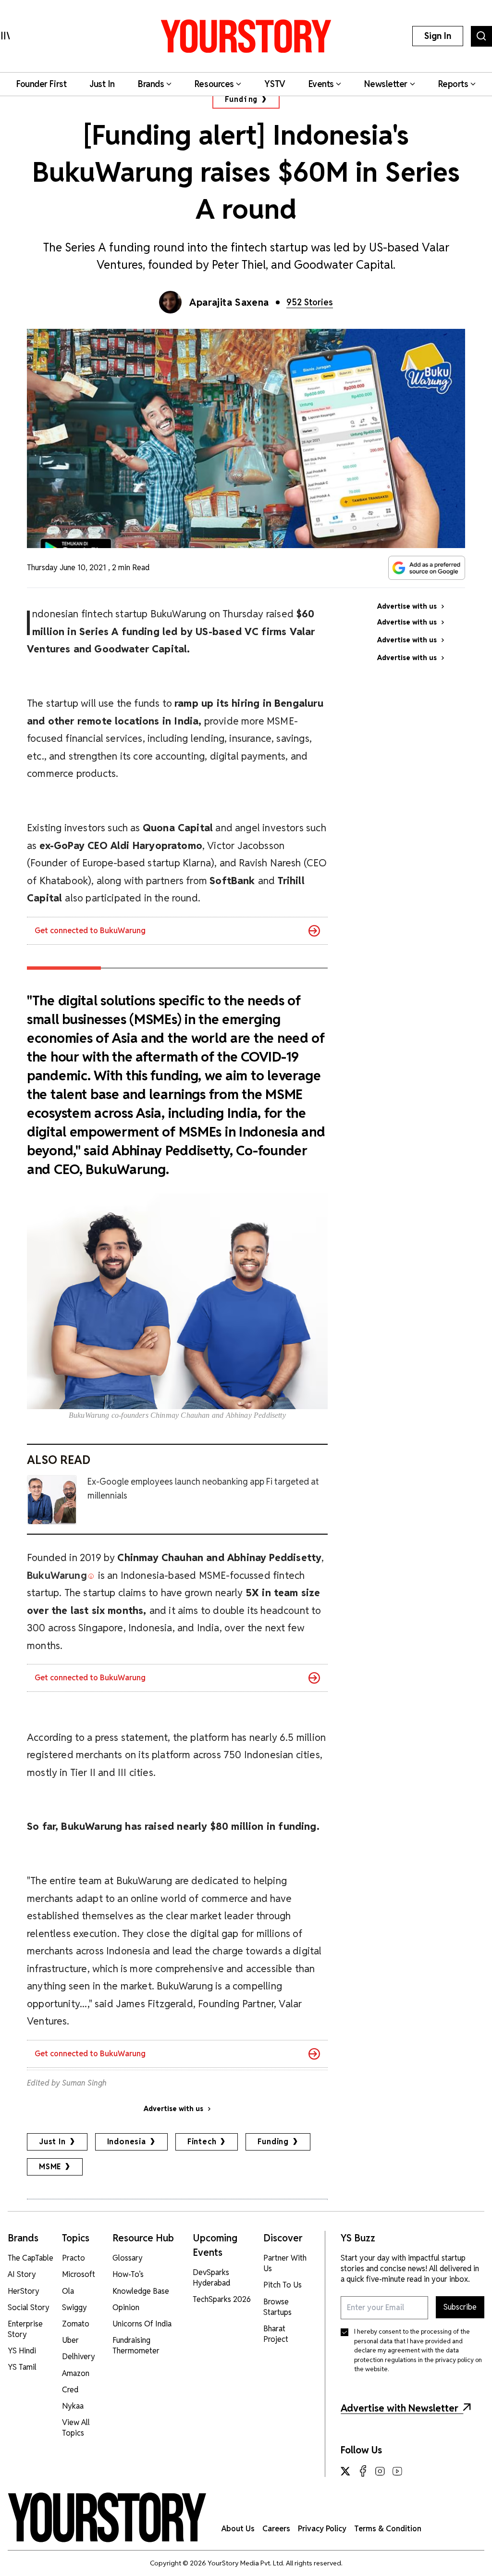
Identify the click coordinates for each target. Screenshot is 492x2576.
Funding (241, 99)
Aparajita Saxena (229, 302)
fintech (202, 2142)
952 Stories (310, 302)
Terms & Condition (388, 2529)
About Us (238, 2529)
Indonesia (127, 2142)
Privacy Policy (322, 2529)
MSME (50, 2167)
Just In (52, 2142)
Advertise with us (173, 2109)
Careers (276, 2529)
